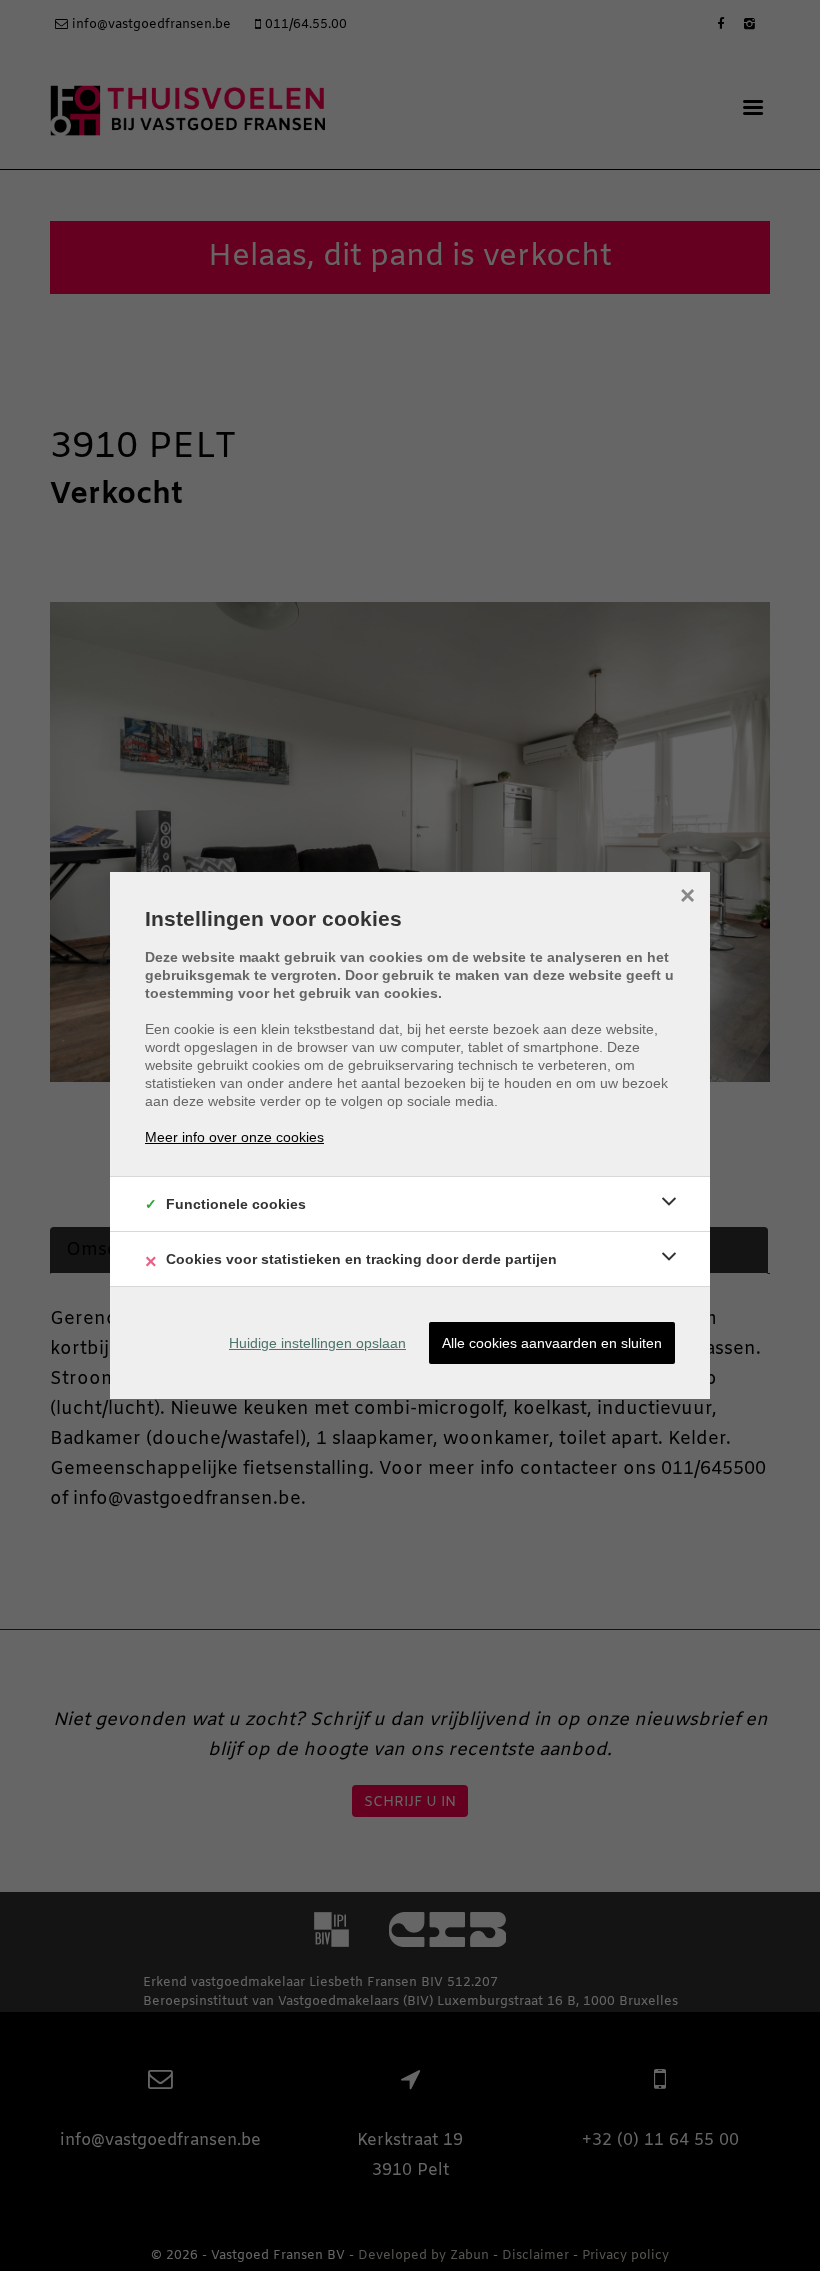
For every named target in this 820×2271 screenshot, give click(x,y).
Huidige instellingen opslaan (317, 1343)
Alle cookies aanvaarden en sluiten (552, 1343)
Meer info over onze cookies (234, 1137)
